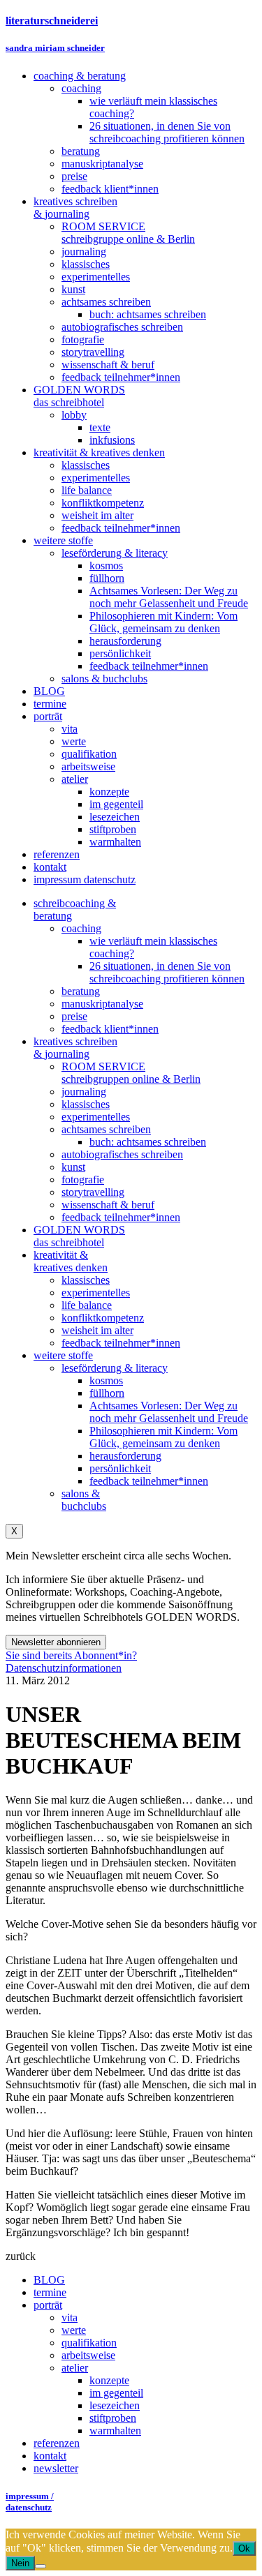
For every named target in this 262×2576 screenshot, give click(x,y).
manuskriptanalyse (102, 1004)
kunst (73, 1167)
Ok (244, 2548)
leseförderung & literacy (115, 1368)
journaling (84, 1092)
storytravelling (93, 1192)
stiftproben (113, 2418)
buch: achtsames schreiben (148, 1142)
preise (74, 1016)
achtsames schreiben (106, 1129)
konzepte (109, 2380)
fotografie (83, 1180)
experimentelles (96, 1117)
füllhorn (107, 1393)
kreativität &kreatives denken (71, 1261)
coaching (81, 928)
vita (70, 2317)
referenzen (57, 2443)
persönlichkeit (120, 1468)
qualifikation (89, 2343)
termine (50, 2292)
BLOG (49, 2280)
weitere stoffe (63, 1355)
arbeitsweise (88, 2355)
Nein (20, 2563)
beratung (81, 991)
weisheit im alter (97, 1330)
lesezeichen (115, 2405)
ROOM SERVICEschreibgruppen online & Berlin (131, 1073)
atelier (75, 2368)
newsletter (56, 2468)
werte (74, 2330)
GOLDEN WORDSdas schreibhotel (79, 1236)
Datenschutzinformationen (64, 1668)
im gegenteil (116, 2393)
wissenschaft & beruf (108, 1205)
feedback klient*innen (110, 1029)
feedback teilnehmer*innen (121, 1217)
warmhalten (115, 2431)
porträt (48, 2305)
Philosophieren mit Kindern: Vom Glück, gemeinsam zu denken (163, 1437)
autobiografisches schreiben (122, 1154)
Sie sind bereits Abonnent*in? (71, 1655)
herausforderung (125, 1456)
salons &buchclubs (84, 1500)
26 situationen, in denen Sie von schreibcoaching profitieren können (167, 972)
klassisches (86, 1104)
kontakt (50, 2456)
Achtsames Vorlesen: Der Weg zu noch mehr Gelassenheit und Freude (169, 1412)
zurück (21, 2256)
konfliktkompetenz (103, 1318)
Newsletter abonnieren (56, 1642)
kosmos (106, 1380)
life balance (87, 1305)
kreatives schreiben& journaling (75, 1048)
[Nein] (41, 2566)
